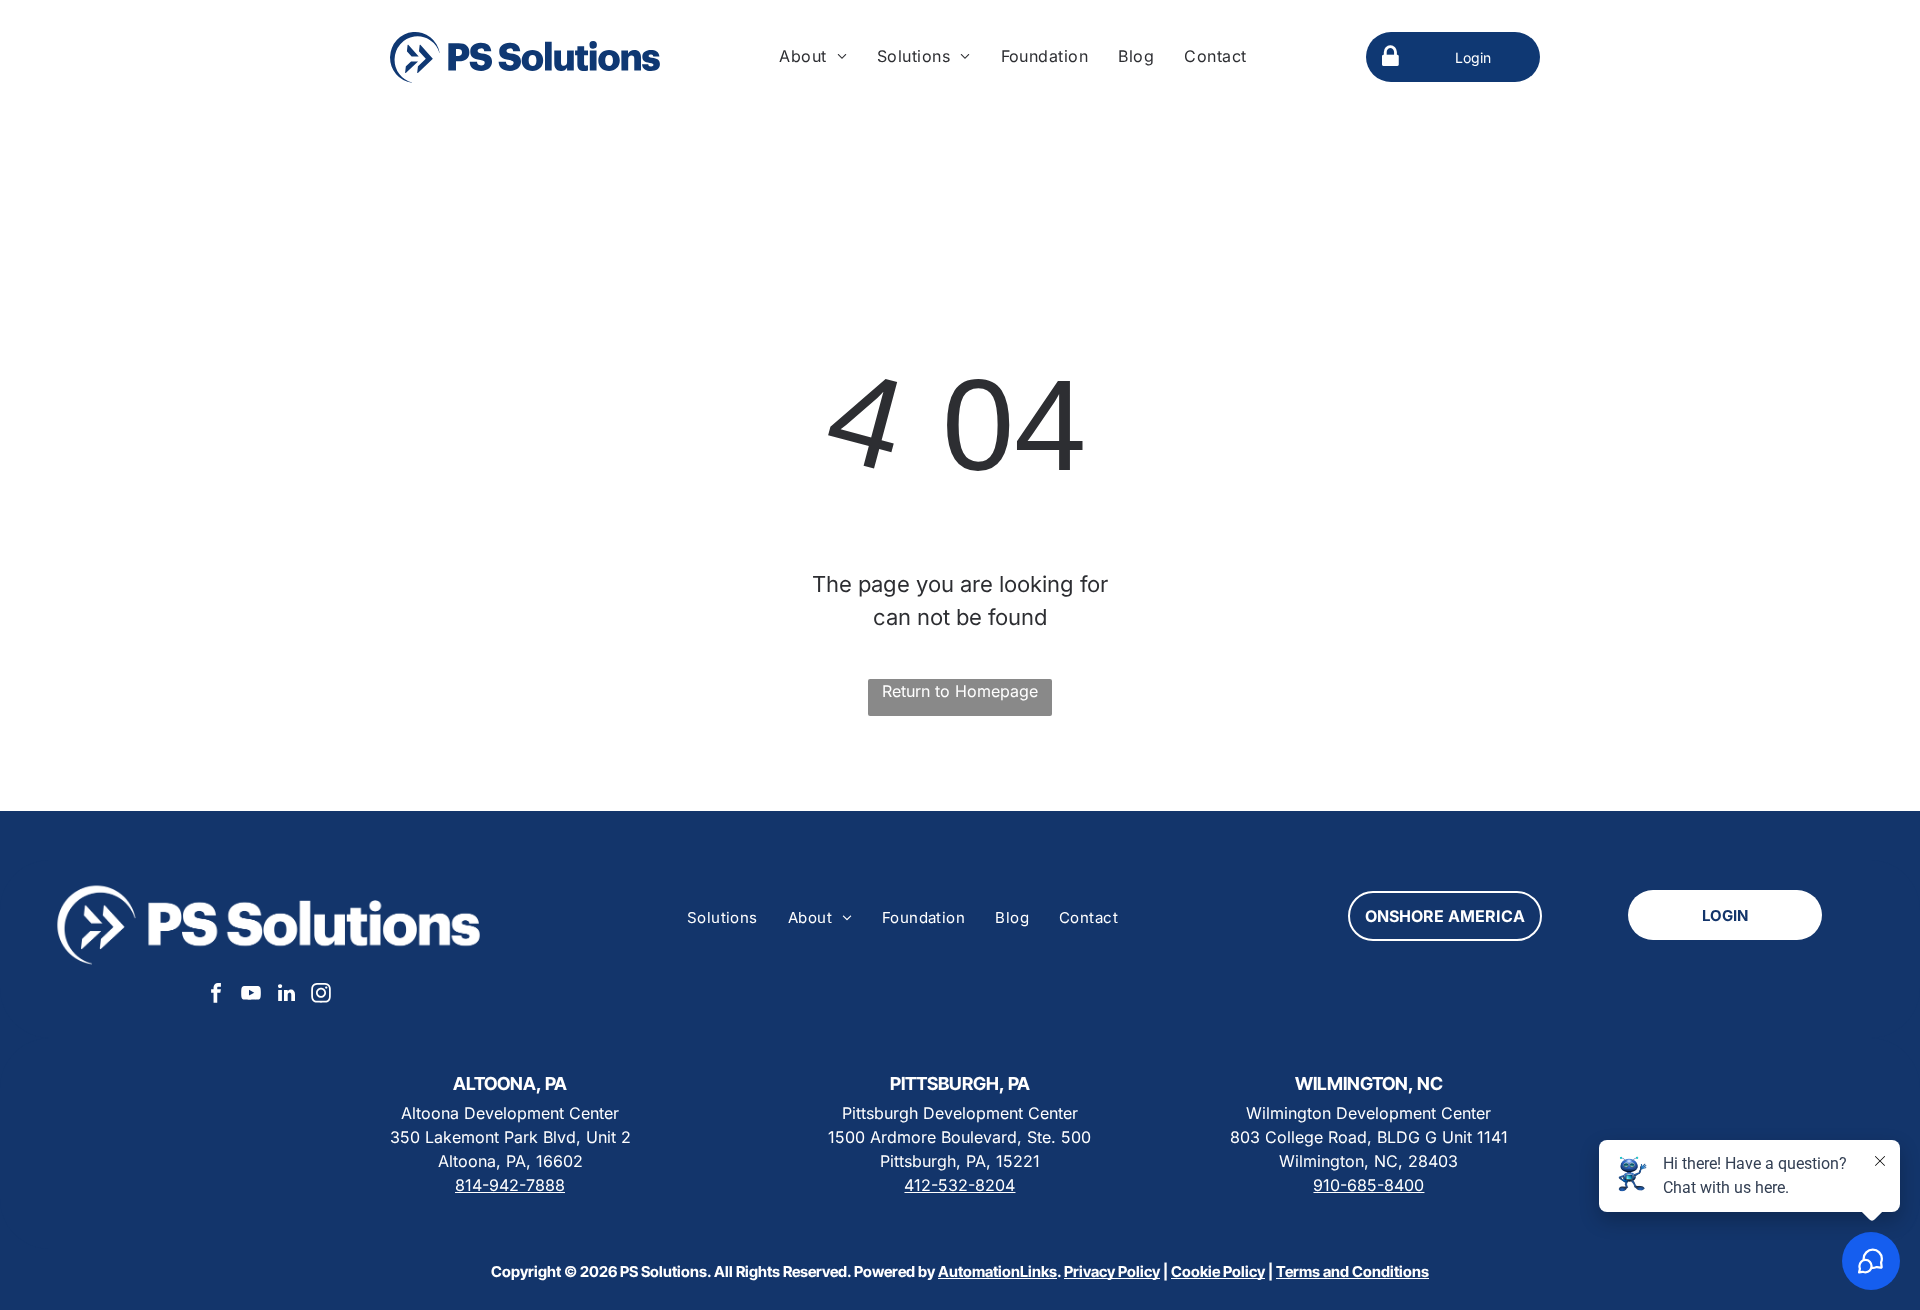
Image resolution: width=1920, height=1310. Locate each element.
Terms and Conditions (1352, 1271)
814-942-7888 (510, 1185)
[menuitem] (813, 56)
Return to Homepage (960, 691)
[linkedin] (286, 995)
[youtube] (251, 995)
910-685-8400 (1368, 1185)
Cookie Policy (1218, 1271)
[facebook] (216, 995)
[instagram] (321, 995)
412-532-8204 (959, 1185)
